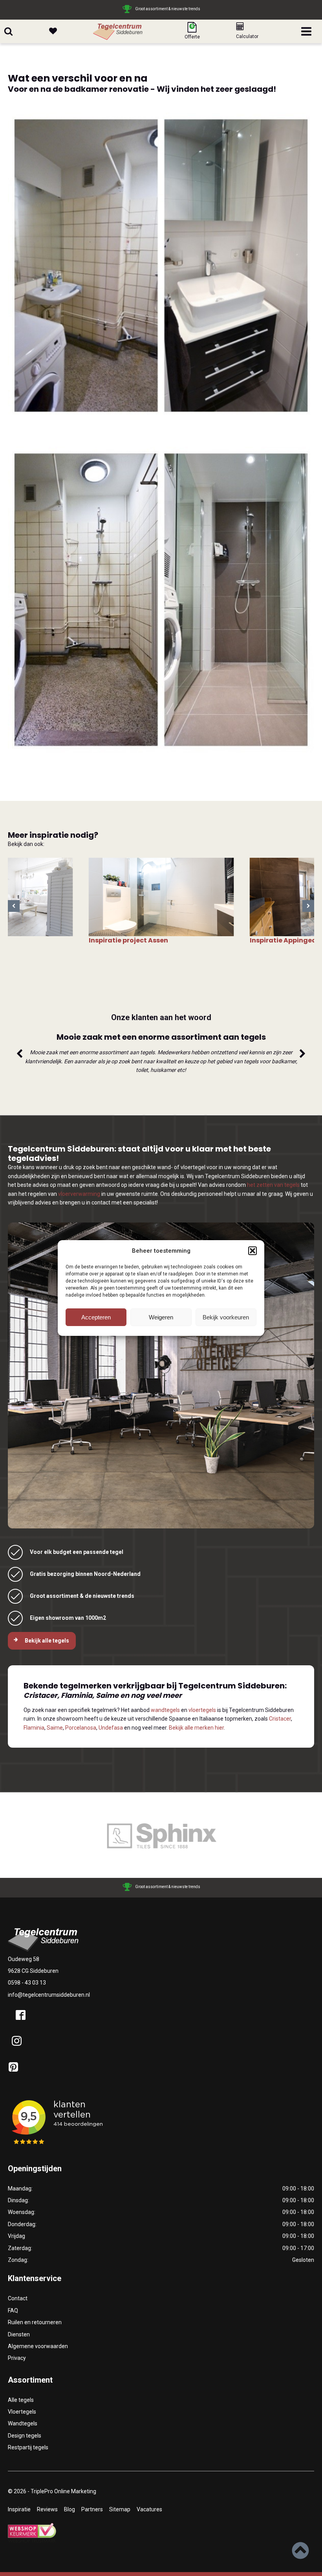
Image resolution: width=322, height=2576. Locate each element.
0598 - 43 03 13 (27, 1983)
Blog (70, 2509)
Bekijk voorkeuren (226, 1317)
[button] (252, 1251)
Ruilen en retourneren (35, 2322)
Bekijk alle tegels (47, 1641)
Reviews (47, 2509)
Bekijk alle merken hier (196, 1728)
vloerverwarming (79, 1194)
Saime (55, 1728)
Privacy (17, 2358)
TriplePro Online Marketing (63, 2491)
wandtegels (165, 1710)
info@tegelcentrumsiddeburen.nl (49, 1995)
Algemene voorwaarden (38, 2346)
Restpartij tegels (28, 2447)
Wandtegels (23, 2423)
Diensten (19, 2334)
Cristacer (280, 1719)
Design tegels (25, 2436)
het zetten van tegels (273, 1185)
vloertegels (202, 1710)
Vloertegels (22, 2412)
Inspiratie (19, 2509)
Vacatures (149, 2509)
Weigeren (161, 1317)
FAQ (13, 2310)
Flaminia (34, 1728)
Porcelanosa (81, 1728)
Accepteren (96, 1317)
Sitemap (120, 2509)
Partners (92, 2509)
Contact (18, 2298)
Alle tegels (21, 2400)
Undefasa (111, 1728)
